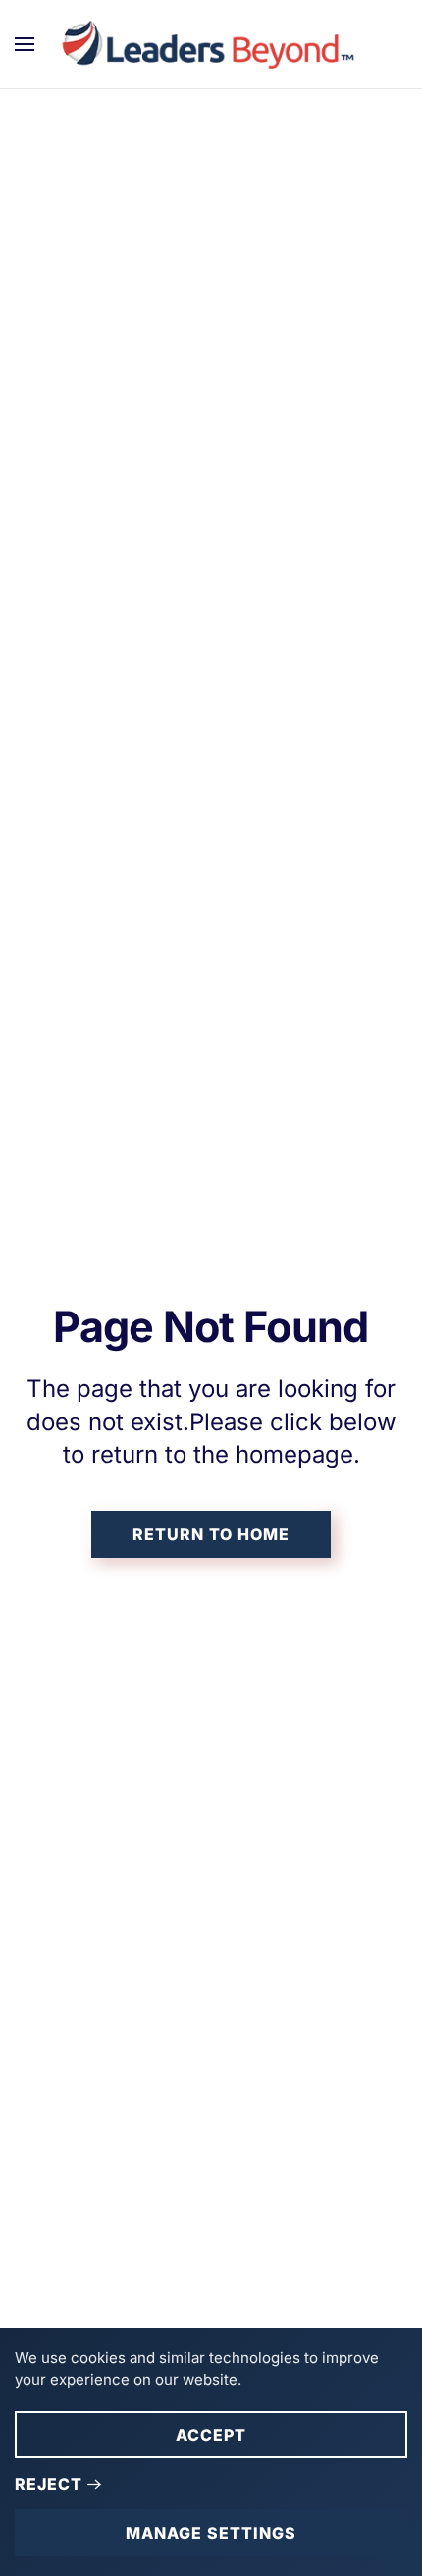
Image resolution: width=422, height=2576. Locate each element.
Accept (211, 2435)
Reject (49, 2484)
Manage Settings (211, 2533)
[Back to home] (211, 44)
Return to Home (211, 1534)
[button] (25, 44)
